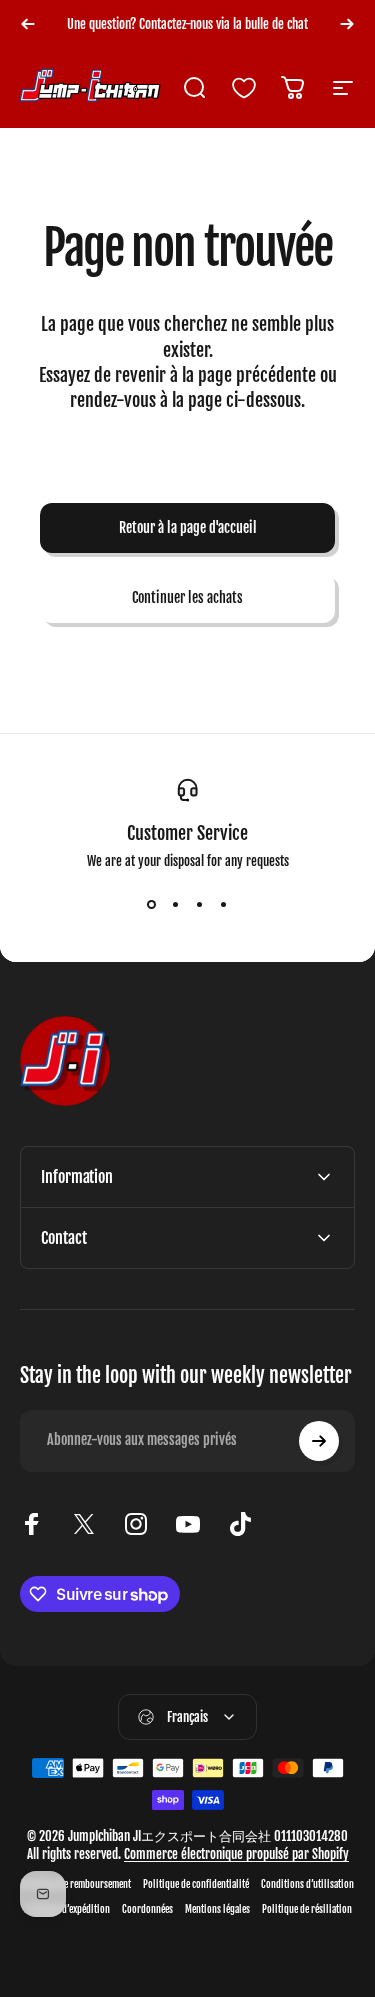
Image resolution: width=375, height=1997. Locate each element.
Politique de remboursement (76, 1884)
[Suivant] (347, 24)
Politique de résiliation (307, 1909)
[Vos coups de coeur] (244, 88)
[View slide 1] (152, 905)
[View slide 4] (224, 905)
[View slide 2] (176, 905)
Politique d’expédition (67, 1909)
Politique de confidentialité (196, 1884)
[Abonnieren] (319, 1441)
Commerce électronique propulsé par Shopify (236, 1854)
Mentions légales (217, 1909)
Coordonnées (147, 1909)
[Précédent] (28, 24)
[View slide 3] (200, 905)
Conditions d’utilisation (307, 1884)
